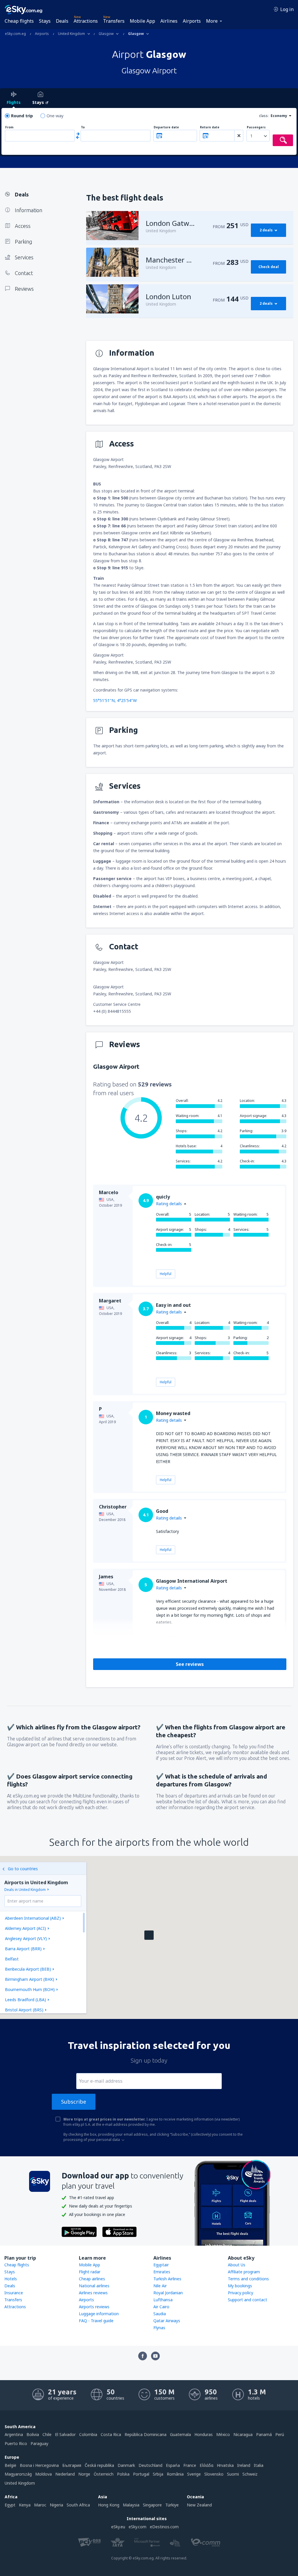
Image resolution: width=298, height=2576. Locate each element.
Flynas (159, 2328)
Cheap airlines (92, 2279)
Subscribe (74, 2102)
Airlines (169, 21)
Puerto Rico (16, 2443)
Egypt (10, 2505)
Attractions (86, 21)
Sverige (194, 2474)
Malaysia (131, 2505)
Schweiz (250, 2474)
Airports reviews (94, 2307)
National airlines (94, 2286)
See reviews (190, 1664)
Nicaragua (243, 2434)
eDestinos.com (164, 2527)
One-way (55, 116)
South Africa (78, 2505)
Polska (123, 2474)
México (223, 2434)
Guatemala (180, 2434)
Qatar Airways (167, 2321)
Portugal (141, 2474)
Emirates (162, 2272)
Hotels (11, 2279)
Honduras (204, 2434)
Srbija (158, 2474)
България (72, 2465)
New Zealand (199, 2505)
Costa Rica (111, 2434)
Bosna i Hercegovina (39, 2465)
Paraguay (39, 2443)
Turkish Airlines (167, 2279)
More (212, 21)
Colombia (88, 2434)
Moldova (44, 2474)
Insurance (14, 2293)
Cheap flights (19, 21)
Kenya (25, 2505)
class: (264, 116)
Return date (210, 127)
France (190, 2465)
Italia (259, 2465)
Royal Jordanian (168, 2293)
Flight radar (90, 2272)
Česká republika (99, 2465)
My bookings (240, 2286)
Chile (47, 2434)
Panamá (264, 2434)
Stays (45, 21)
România (175, 2474)
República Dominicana (146, 2434)
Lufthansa (163, 2300)
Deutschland (150, 2465)
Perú (280, 2434)
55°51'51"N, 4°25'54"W (115, 700)
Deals (62, 21)
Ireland (244, 2465)
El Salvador (65, 2434)
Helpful (166, 1274)
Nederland (65, 2474)
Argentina (14, 2434)
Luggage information (99, 2314)
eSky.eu (118, 2527)
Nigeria (56, 2505)
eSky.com (138, 2527)
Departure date (166, 127)
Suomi (233, 2474)
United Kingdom (20, 2483)
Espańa (173, 2465)
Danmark (126, 2465)
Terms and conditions (248, 2279)
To (83, 127)
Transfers (114, 21)
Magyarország (18, 2474)
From (9, 127)
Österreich (104, 2474)
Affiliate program (244, 2272)
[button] (149, 1935)
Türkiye (172, 2505)
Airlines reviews (93, 2293)
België (10, 2465)
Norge (84, 2474)
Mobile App (142, 21)
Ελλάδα (206, 2465)
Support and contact (248, 2300)
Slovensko (214, 2474)
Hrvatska (225, 2465)
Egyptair (161, 2265)
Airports (192, 21)
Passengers (256, 127)
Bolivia (33, 2434)
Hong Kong (109, 2505)
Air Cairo (161, 2307)
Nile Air (160, 2286)
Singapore (152, 2505)
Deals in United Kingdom (25, 1890)
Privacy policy (241, 2293)
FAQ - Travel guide (96, 2321)
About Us (237, 2265)
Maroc (40, 2505)
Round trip (22, 116)
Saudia (160, 2314)
